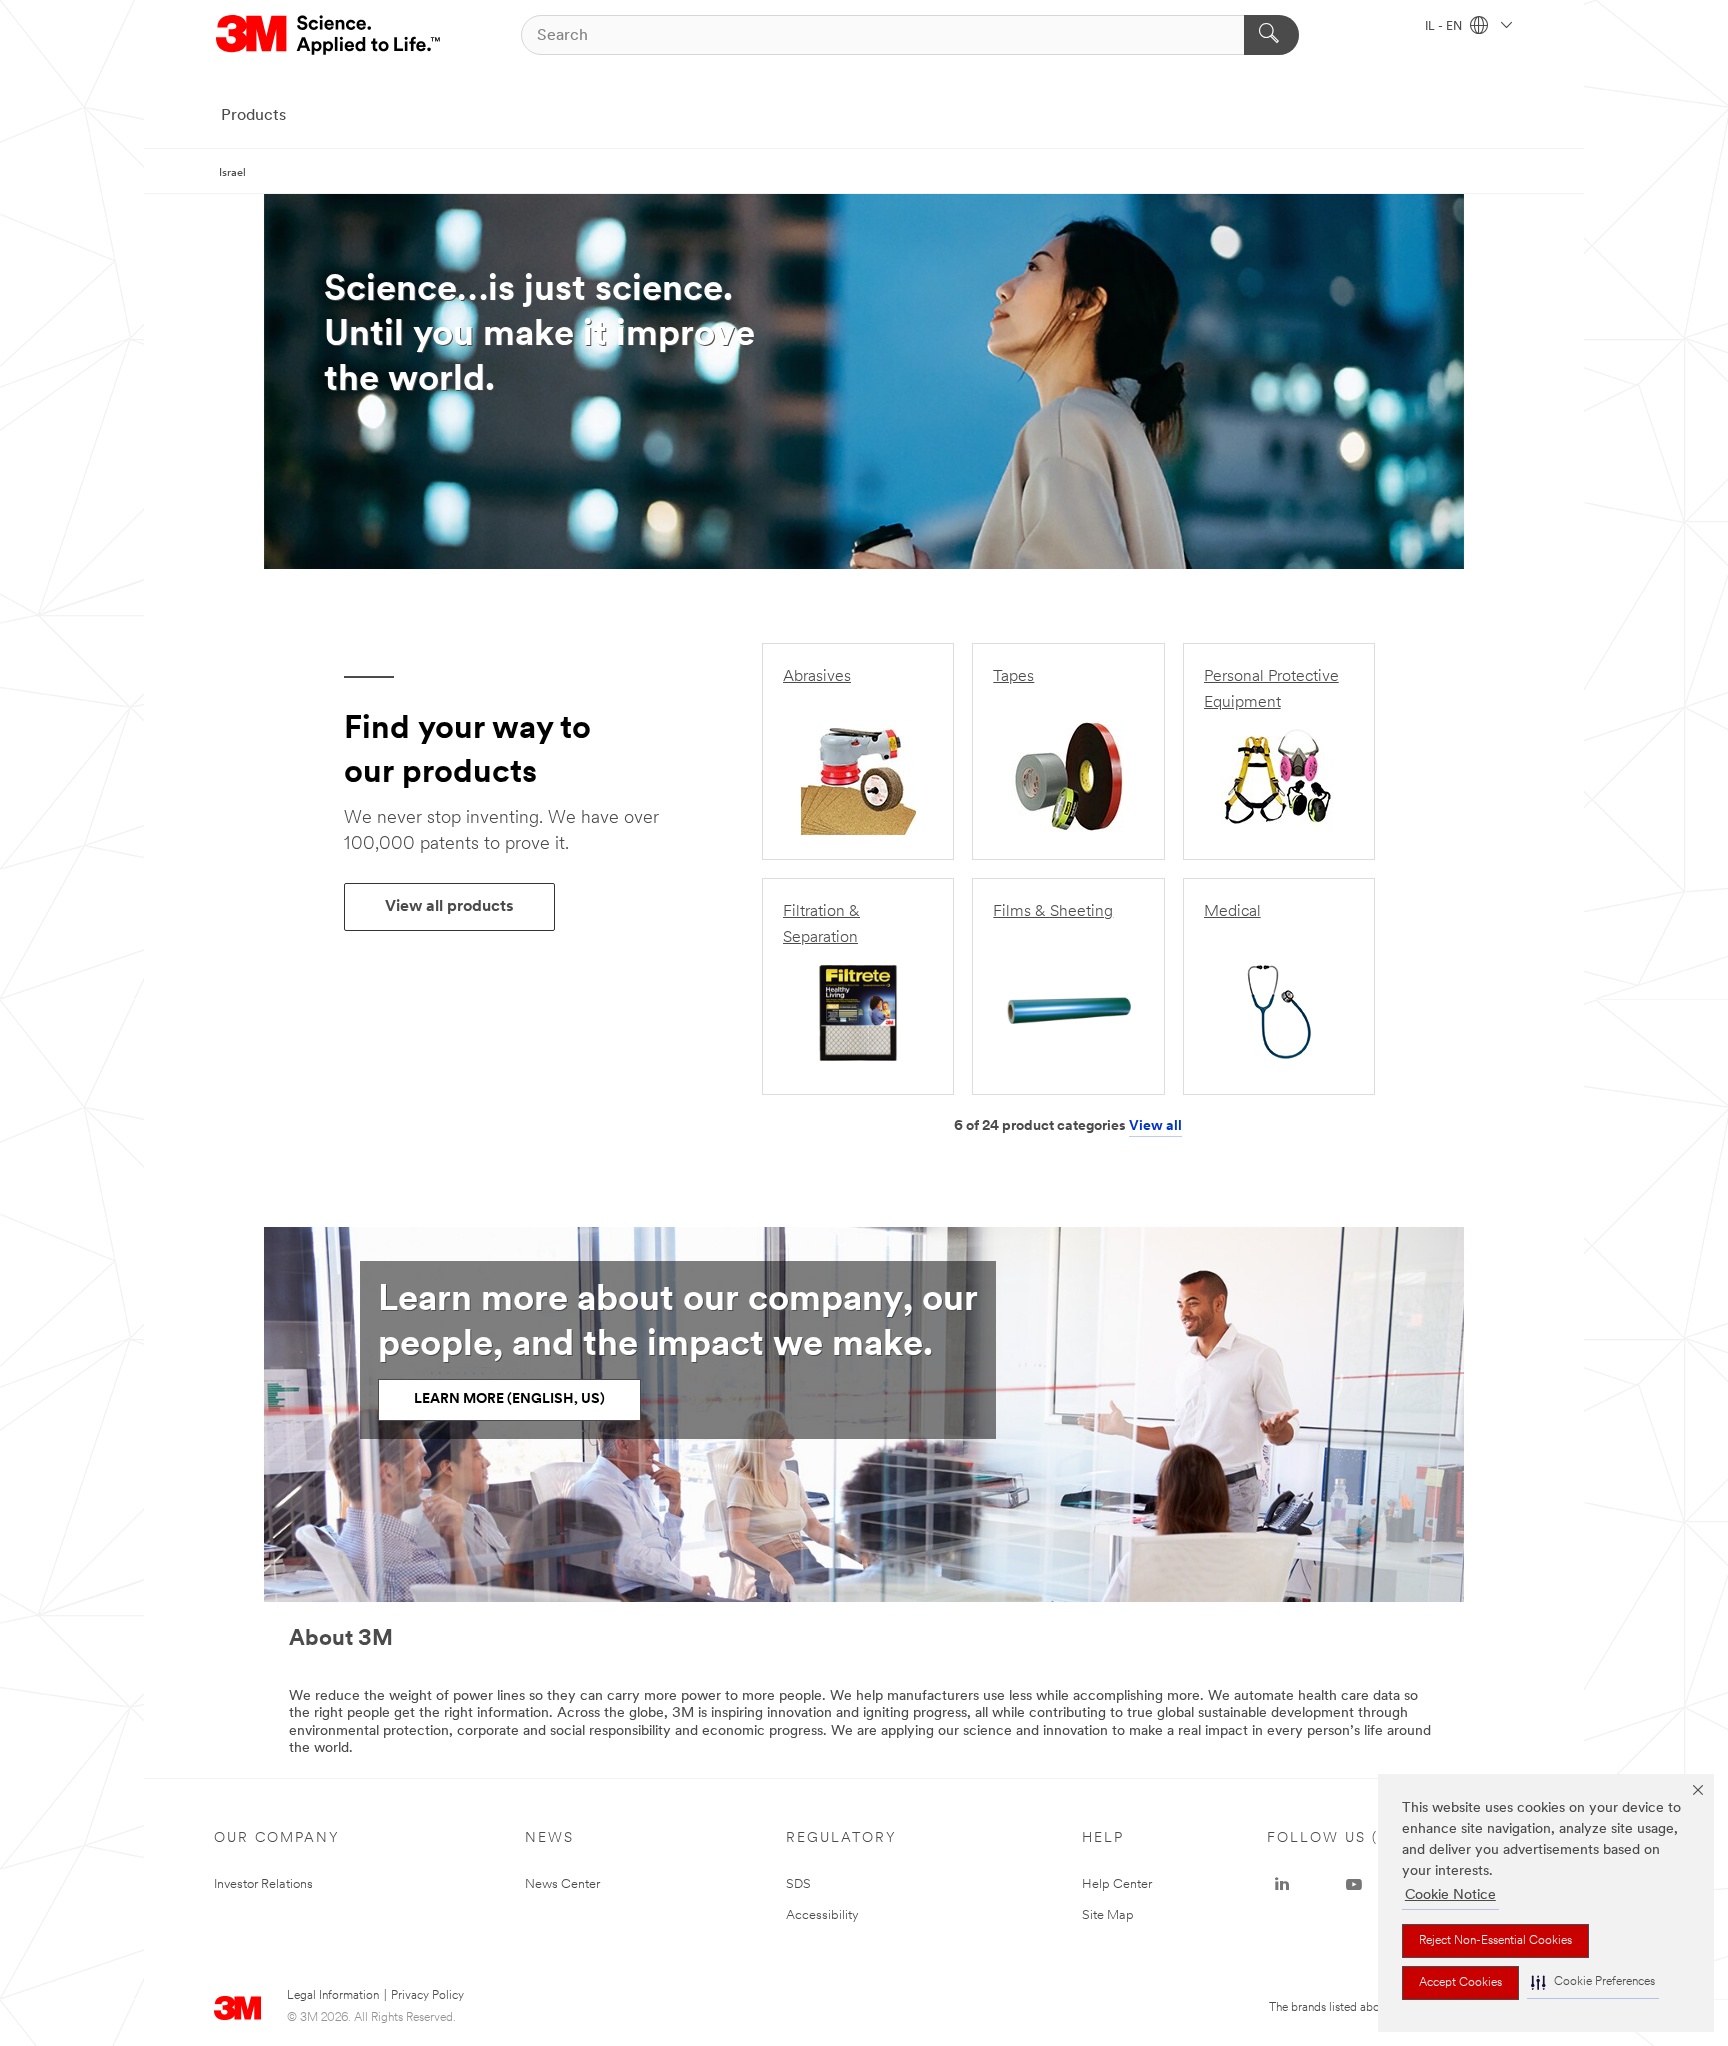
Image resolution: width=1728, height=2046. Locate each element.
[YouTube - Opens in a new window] (1354, 1885)
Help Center (1117, 1884)
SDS (798, 1884)
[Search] (1271, 35)
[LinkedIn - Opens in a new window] (1282, 1885)
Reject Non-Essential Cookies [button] (1495, 1941)
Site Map (1108, 1915)
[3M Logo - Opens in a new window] (329, 35)
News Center (562, 1884)
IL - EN (1445, 27)
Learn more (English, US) (509, 1399)
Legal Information (333, 1996)
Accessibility (822, 1915)
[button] (1593, 1982)
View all (1155, 1126)
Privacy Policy (427, 1996)
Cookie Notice (1450, 1895)
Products (253, 116)
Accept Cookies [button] (1460, 1983)
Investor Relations (263, 1884)
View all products (449, 907)
